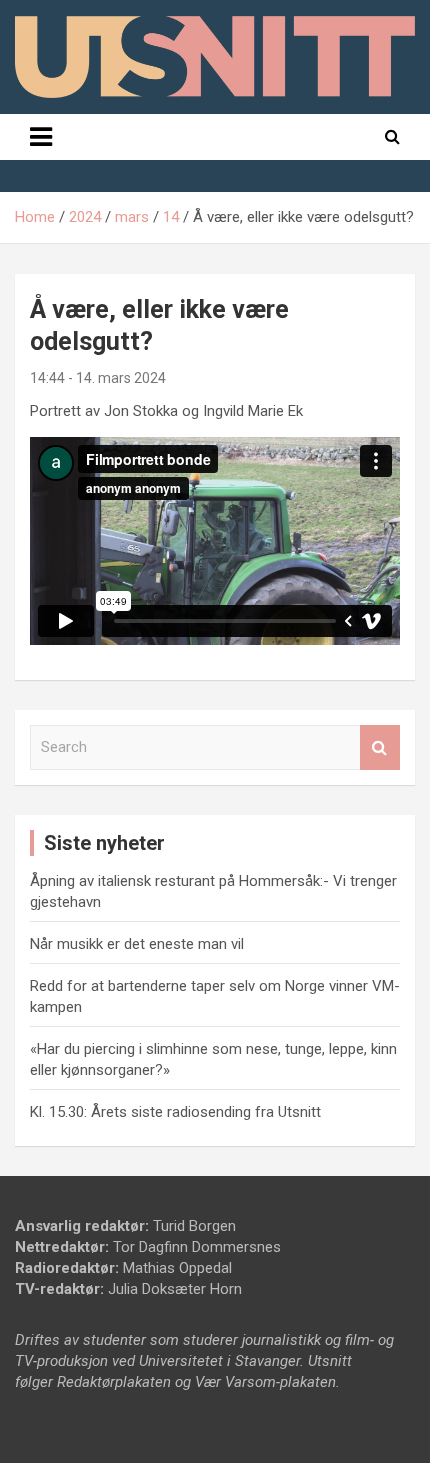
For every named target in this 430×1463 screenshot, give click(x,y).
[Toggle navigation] (41, 137)
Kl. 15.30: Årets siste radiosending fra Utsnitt (175, 1112)
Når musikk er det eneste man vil (137, 944)
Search (380, 747)
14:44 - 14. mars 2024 (98, 378)
